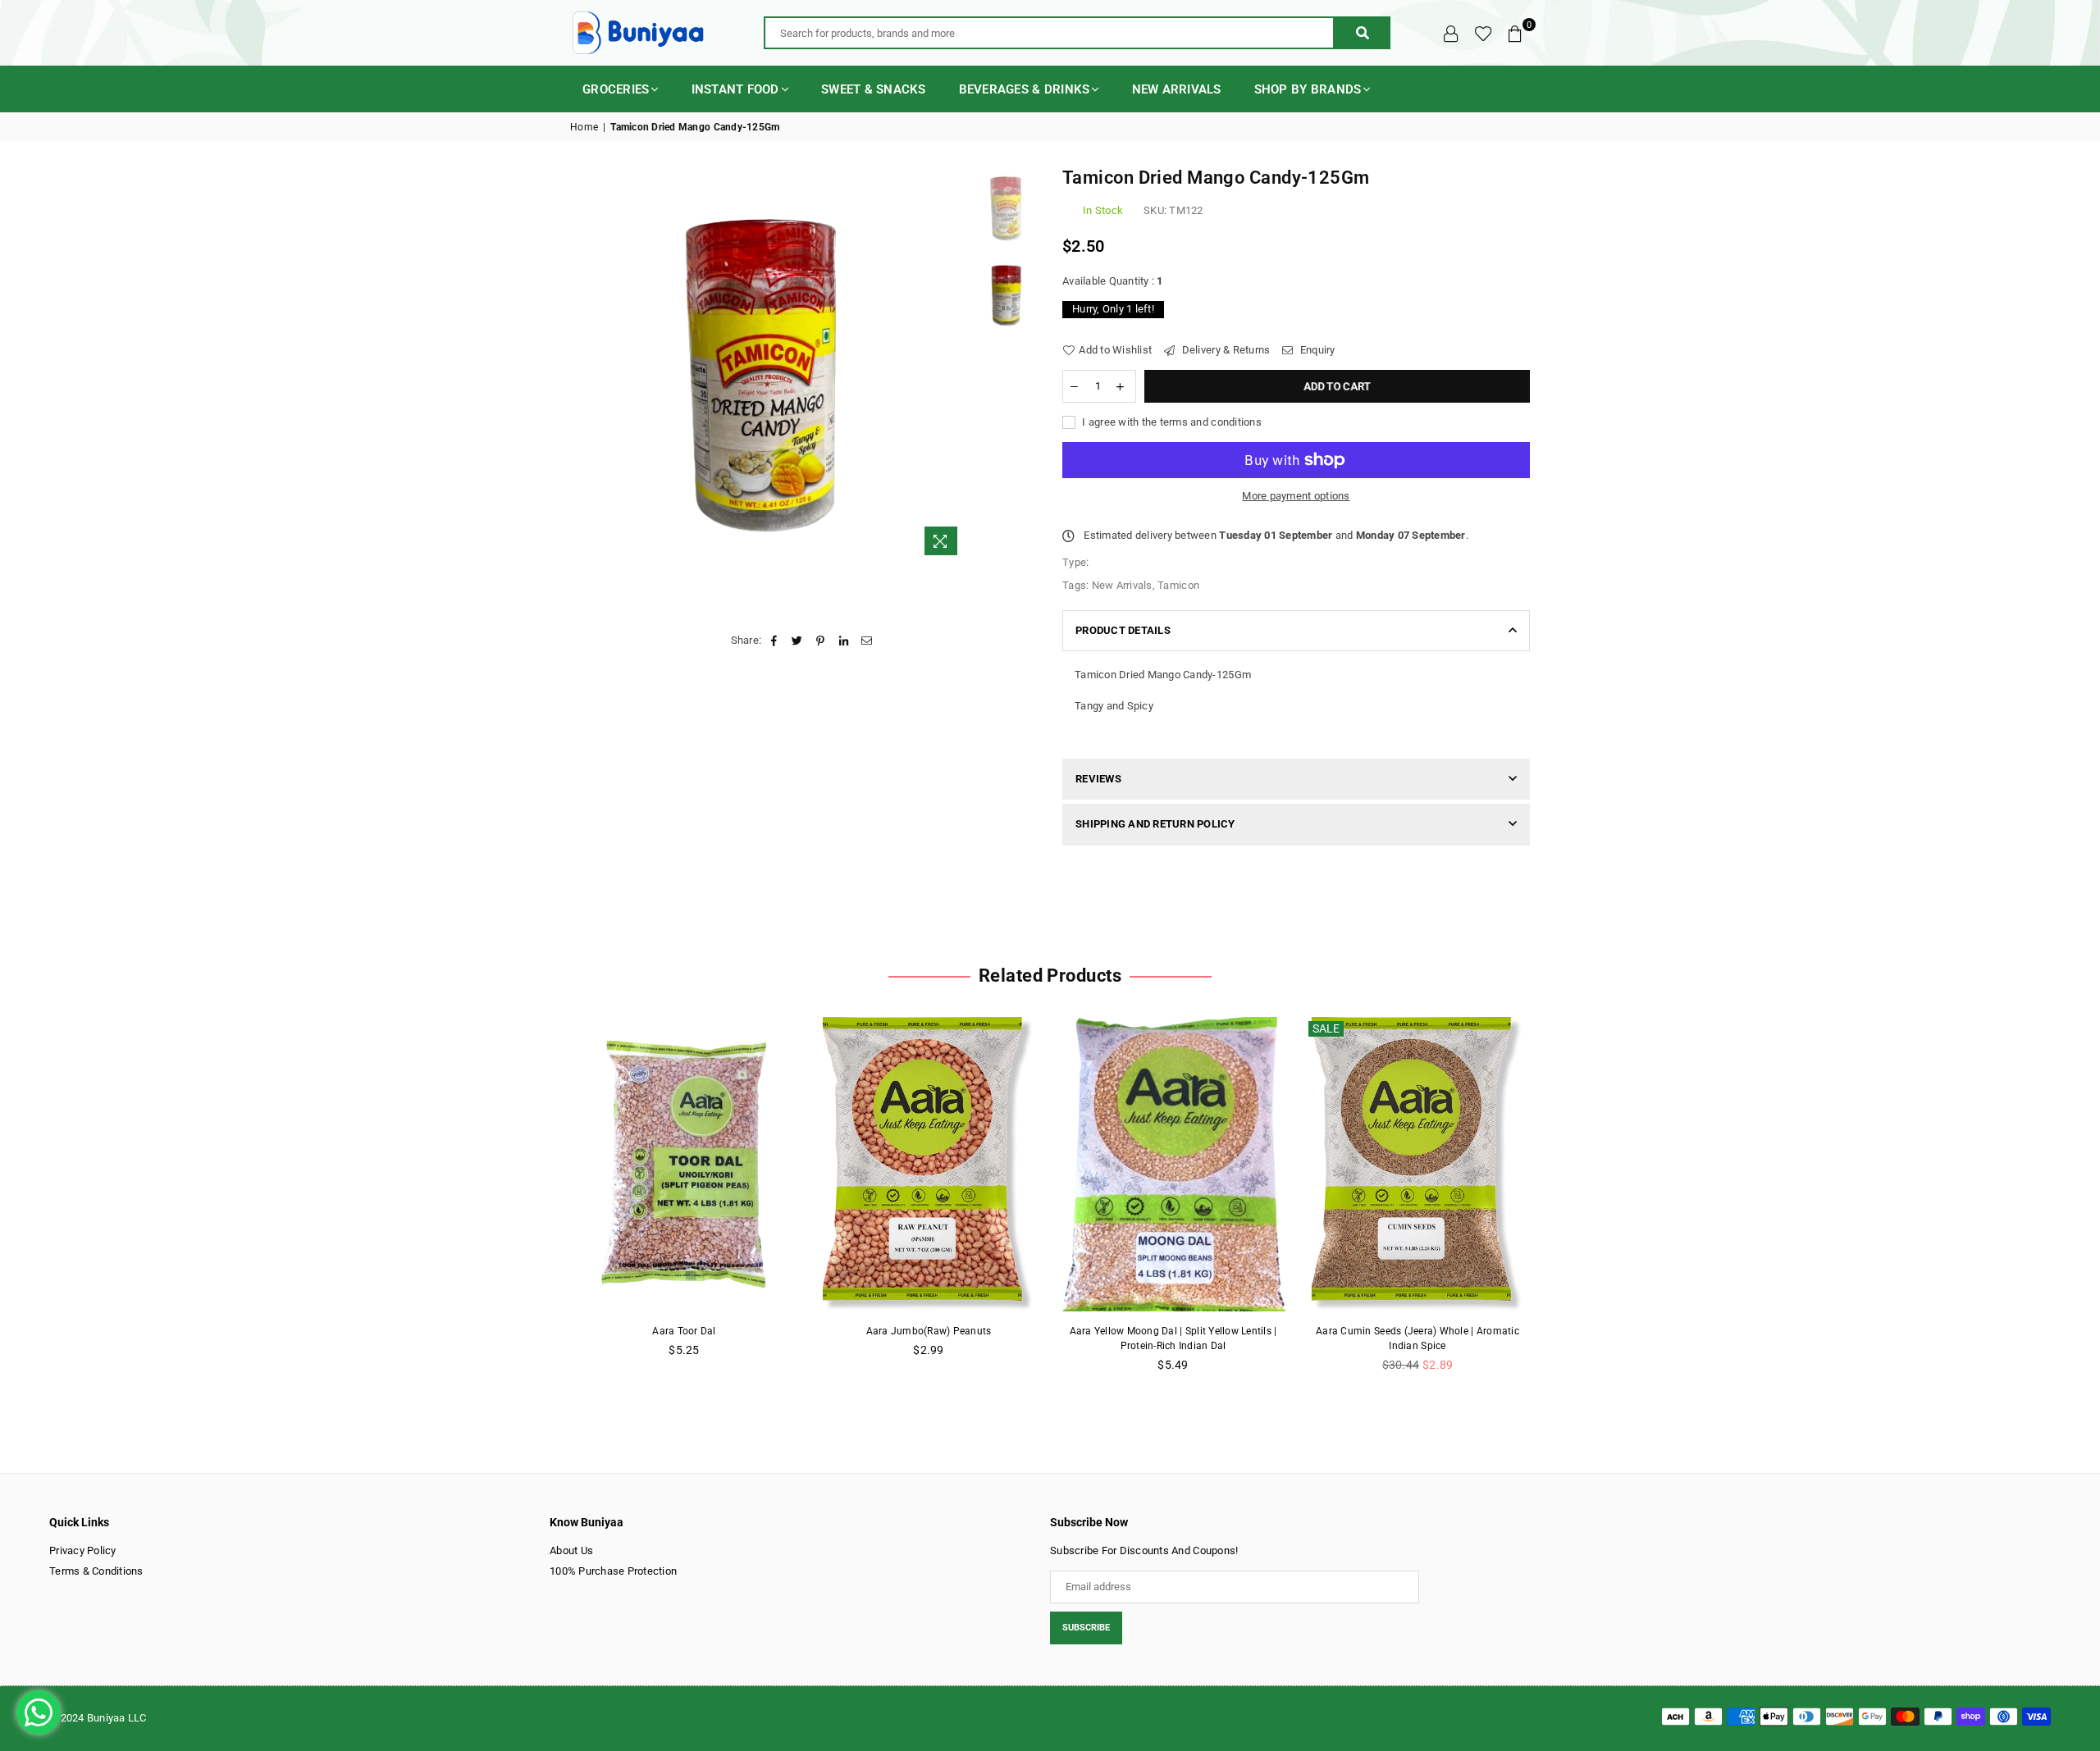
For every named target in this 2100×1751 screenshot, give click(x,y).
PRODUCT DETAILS (1123, 630)
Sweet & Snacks (874, 89)
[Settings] (1451, 33)
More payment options (1296, 496)
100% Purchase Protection (613, 1571)
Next (954, 365)
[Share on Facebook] (774, 641)
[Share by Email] (867, 641)
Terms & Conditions (96, 1571)
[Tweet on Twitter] (798, 641)
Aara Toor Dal (684, 1331)
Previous (584, 365)
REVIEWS (1098, 779)
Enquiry (1316, 350)
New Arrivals (1177, 89)
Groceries (616, 89)
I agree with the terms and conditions (1171, 422)
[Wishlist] (1484, 33)
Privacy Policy (83, 1550)
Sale (1326, 1028)
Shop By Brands (1308, 89)
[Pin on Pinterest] (821, 641)
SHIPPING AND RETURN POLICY (1155, 824)
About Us (571, 1550)
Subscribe (1086, 1628)
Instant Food (735, 89)
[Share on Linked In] (844, 641)
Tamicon (1178, 585)
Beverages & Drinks (1025, 89)
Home (584, 127)
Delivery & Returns (1224, 350)
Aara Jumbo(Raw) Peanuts (929, 1331)
